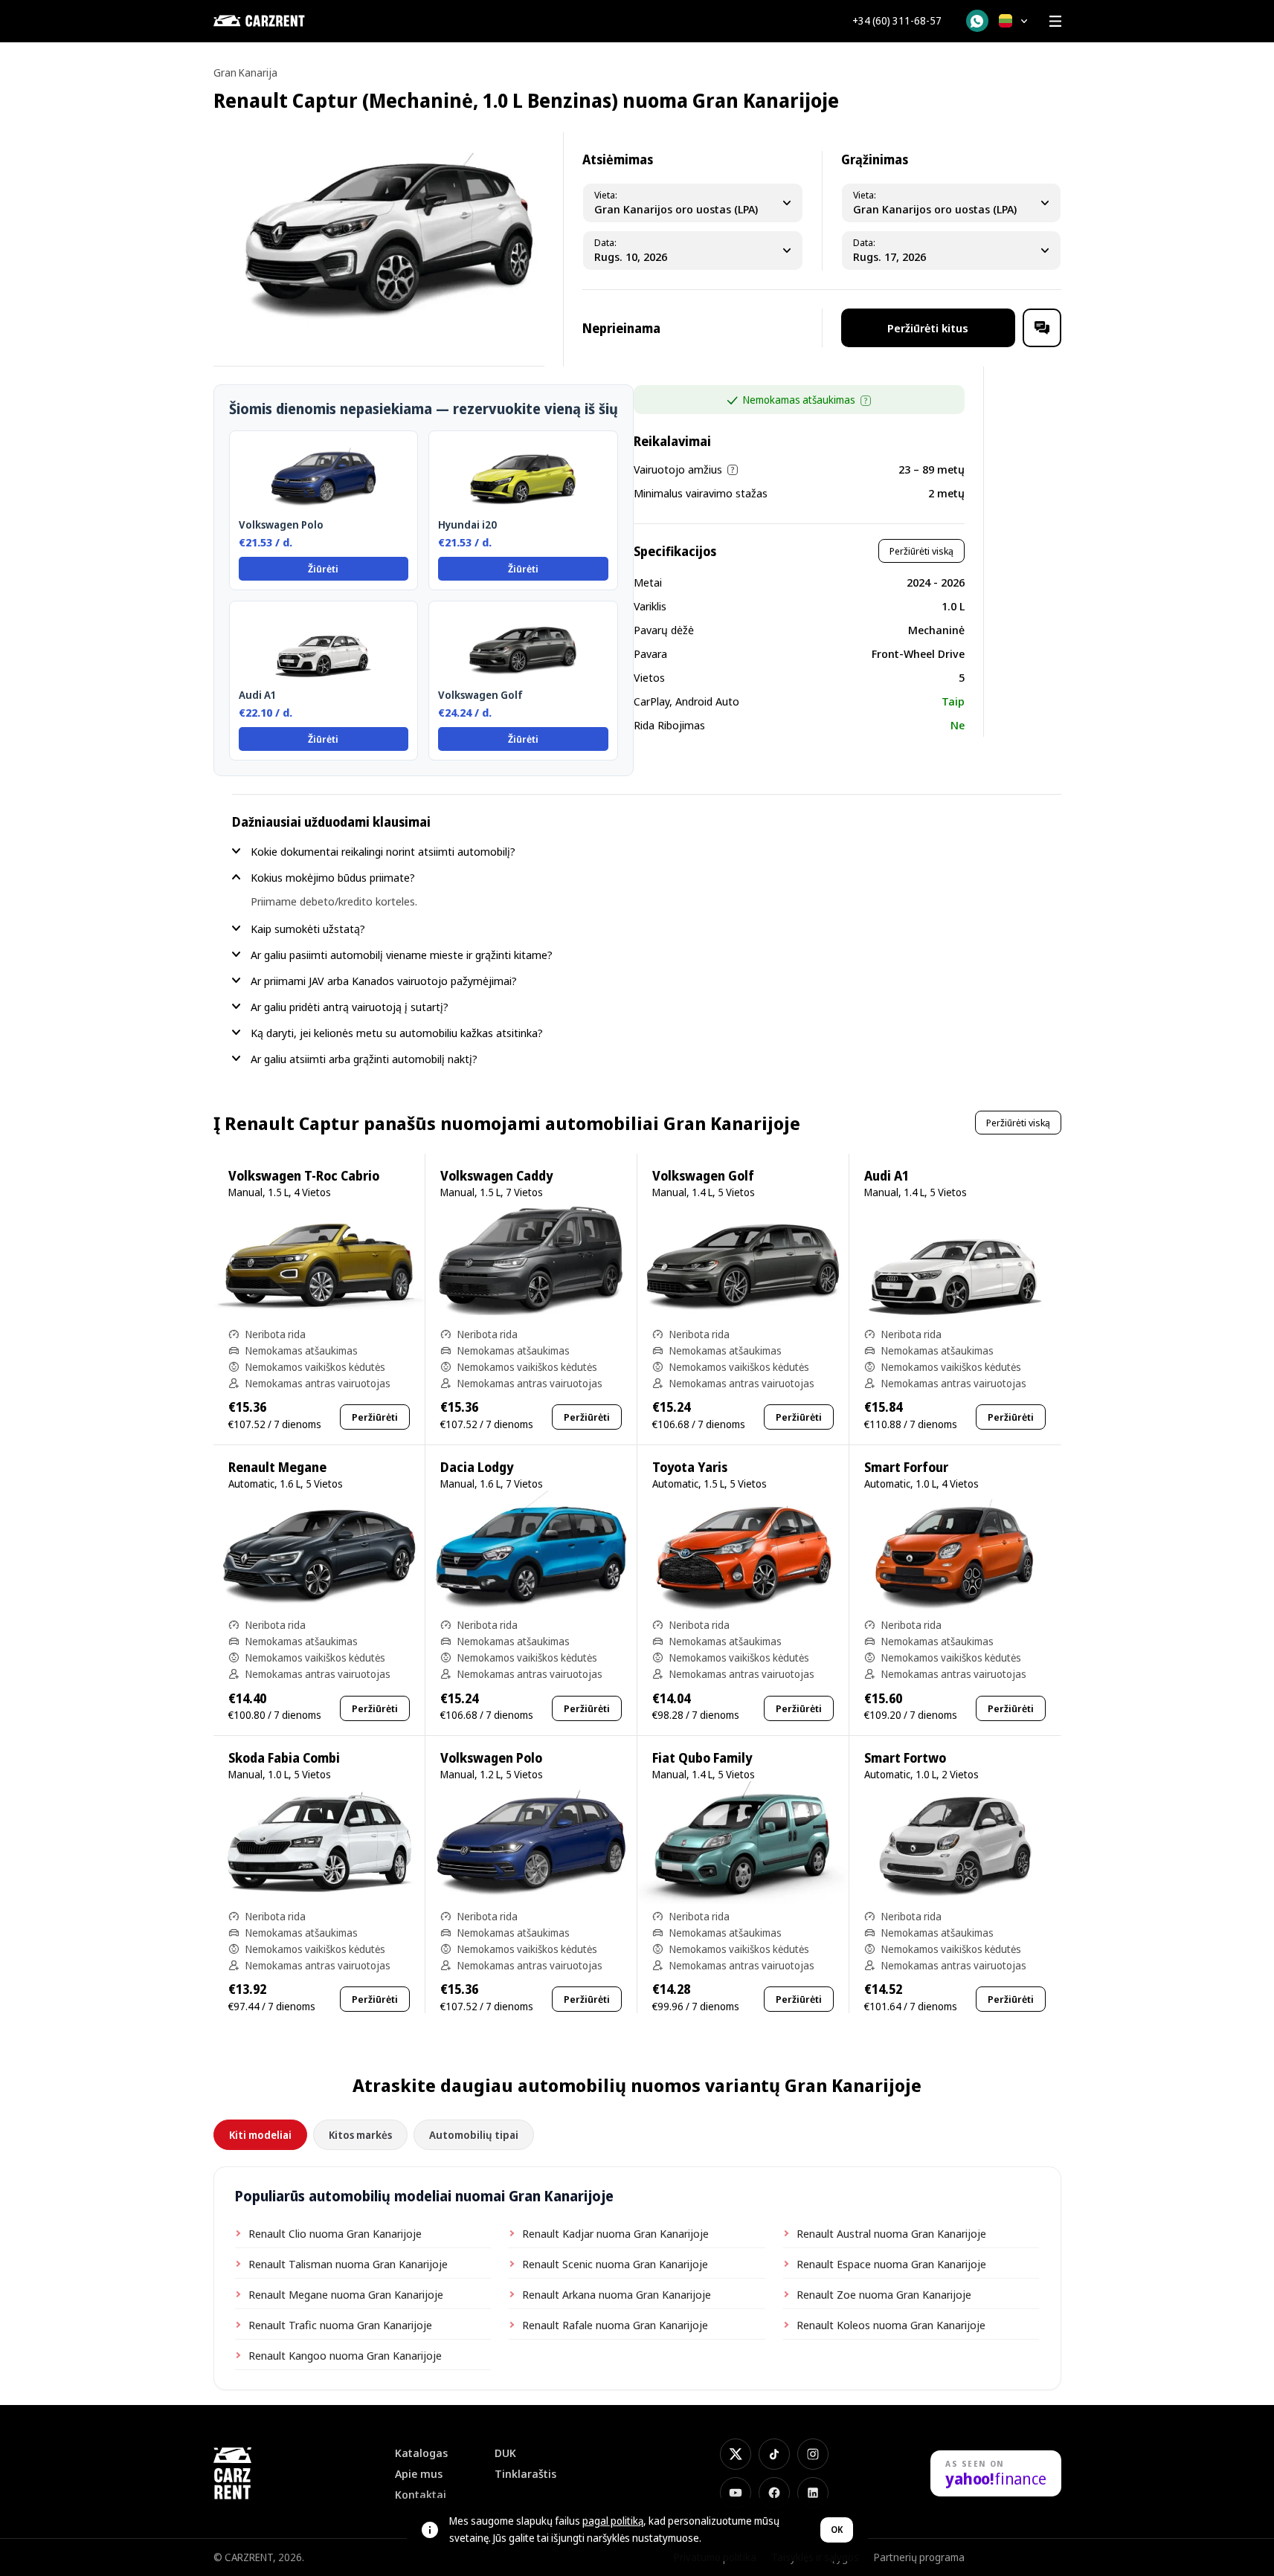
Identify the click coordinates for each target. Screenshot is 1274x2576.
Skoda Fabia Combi (284, 1758)
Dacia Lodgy (477, 1467)
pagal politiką (613, 2521)
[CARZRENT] (288, 21)
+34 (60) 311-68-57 (897, 21)
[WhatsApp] (977, 21)
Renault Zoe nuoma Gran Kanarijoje (884, 2294)
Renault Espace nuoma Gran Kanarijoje (891, 2264)
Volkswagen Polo (491, 1758)
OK (837, 2530)
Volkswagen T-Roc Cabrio (304, 1176)
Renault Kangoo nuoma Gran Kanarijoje (345, 2355)
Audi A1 (887, 1176)
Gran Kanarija (245, 72)
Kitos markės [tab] (360, 2135)
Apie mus (419, 2474)
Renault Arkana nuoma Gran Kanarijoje (617, 2294)
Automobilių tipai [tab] (474, 2135)
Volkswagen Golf (703, 1176)
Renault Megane (277, 1467)
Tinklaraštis (525, 2474)
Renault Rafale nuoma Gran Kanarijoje (615, 2325)
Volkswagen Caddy (496, 1176)
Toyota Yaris (690, 1467)
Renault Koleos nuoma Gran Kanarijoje (891, 2325)
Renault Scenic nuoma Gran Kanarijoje (615, 2264)
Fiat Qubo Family (702, 1758)
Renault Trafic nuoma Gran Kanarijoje (340, 2325)
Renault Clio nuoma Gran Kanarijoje (335, 2233)
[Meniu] (1055, 21)
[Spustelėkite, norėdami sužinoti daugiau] (866, 401)
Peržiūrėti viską (921, 551)
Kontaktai (421, 2495)
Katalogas (421, 2453)
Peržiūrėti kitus (928, 328)
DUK (505, 2453)
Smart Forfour (906, 1467)
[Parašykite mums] (1042, 328)
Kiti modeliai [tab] (260, 2135)
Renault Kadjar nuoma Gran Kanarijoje (615, 2233)
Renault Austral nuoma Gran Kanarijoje (891, 2233)
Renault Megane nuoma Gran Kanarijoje (346, 2294)
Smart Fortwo (905, 1758)
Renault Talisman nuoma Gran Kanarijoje (348, 2264)
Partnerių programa (919, 2557)
